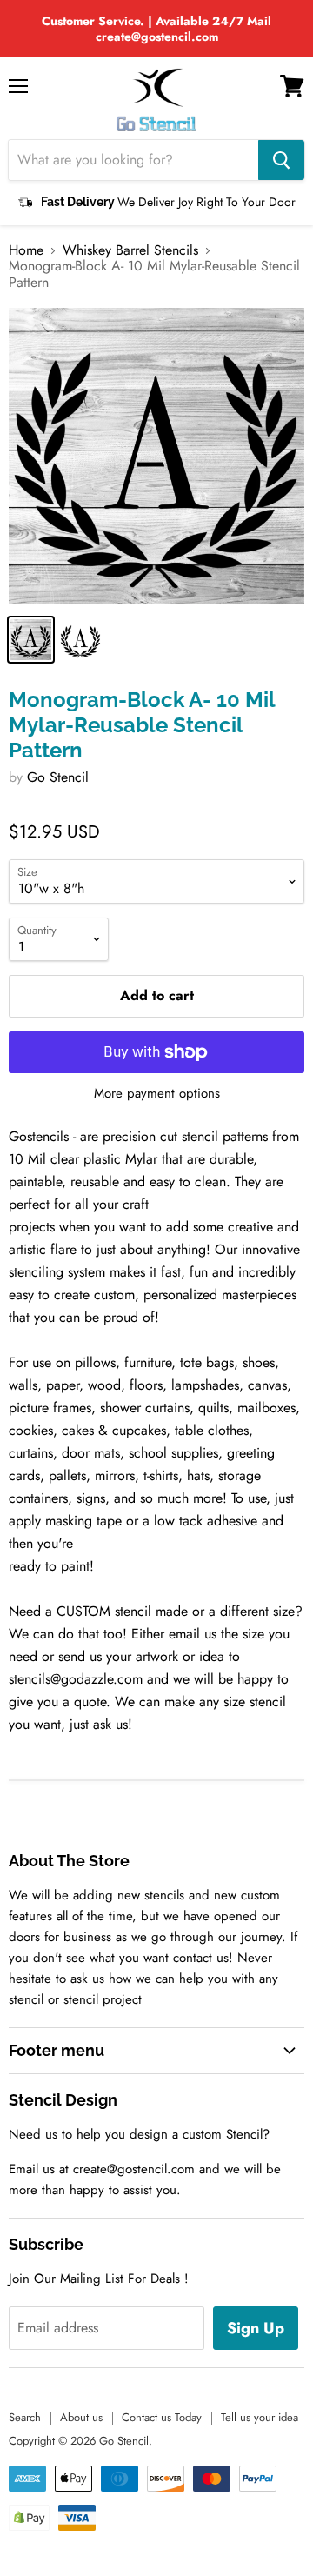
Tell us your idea (260, 2417)
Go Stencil (58, 777)
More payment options (157, 1094)
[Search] (281, 160)
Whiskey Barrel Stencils (130, 250)
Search (25, 2417)
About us (81, 2417)
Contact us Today (162, 2417)
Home (26, 250)
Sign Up (256, 2328)
